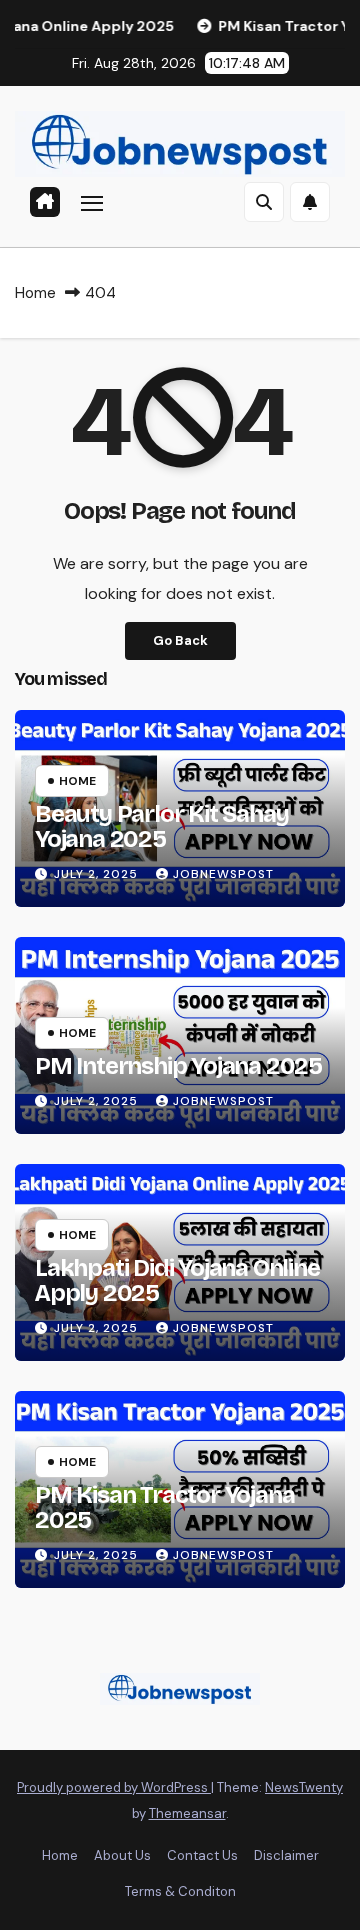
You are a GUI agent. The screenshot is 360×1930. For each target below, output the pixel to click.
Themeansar (187, 1813)
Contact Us (202, 1855)
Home (35, 293)
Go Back (180, 640)
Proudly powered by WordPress (114, 1787)
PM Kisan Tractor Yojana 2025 (164, 1507)
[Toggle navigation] (92, 202)
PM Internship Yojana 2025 (178, 1066)
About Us (122, 1855)
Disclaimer (286, 1855)
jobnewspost (223, 874)
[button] (264, 202)
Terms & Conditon (180, 1891)
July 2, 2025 (98, 874)
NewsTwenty (304, 1787)
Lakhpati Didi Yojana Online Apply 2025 (177, 1280)
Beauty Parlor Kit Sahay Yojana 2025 (161, 826)
